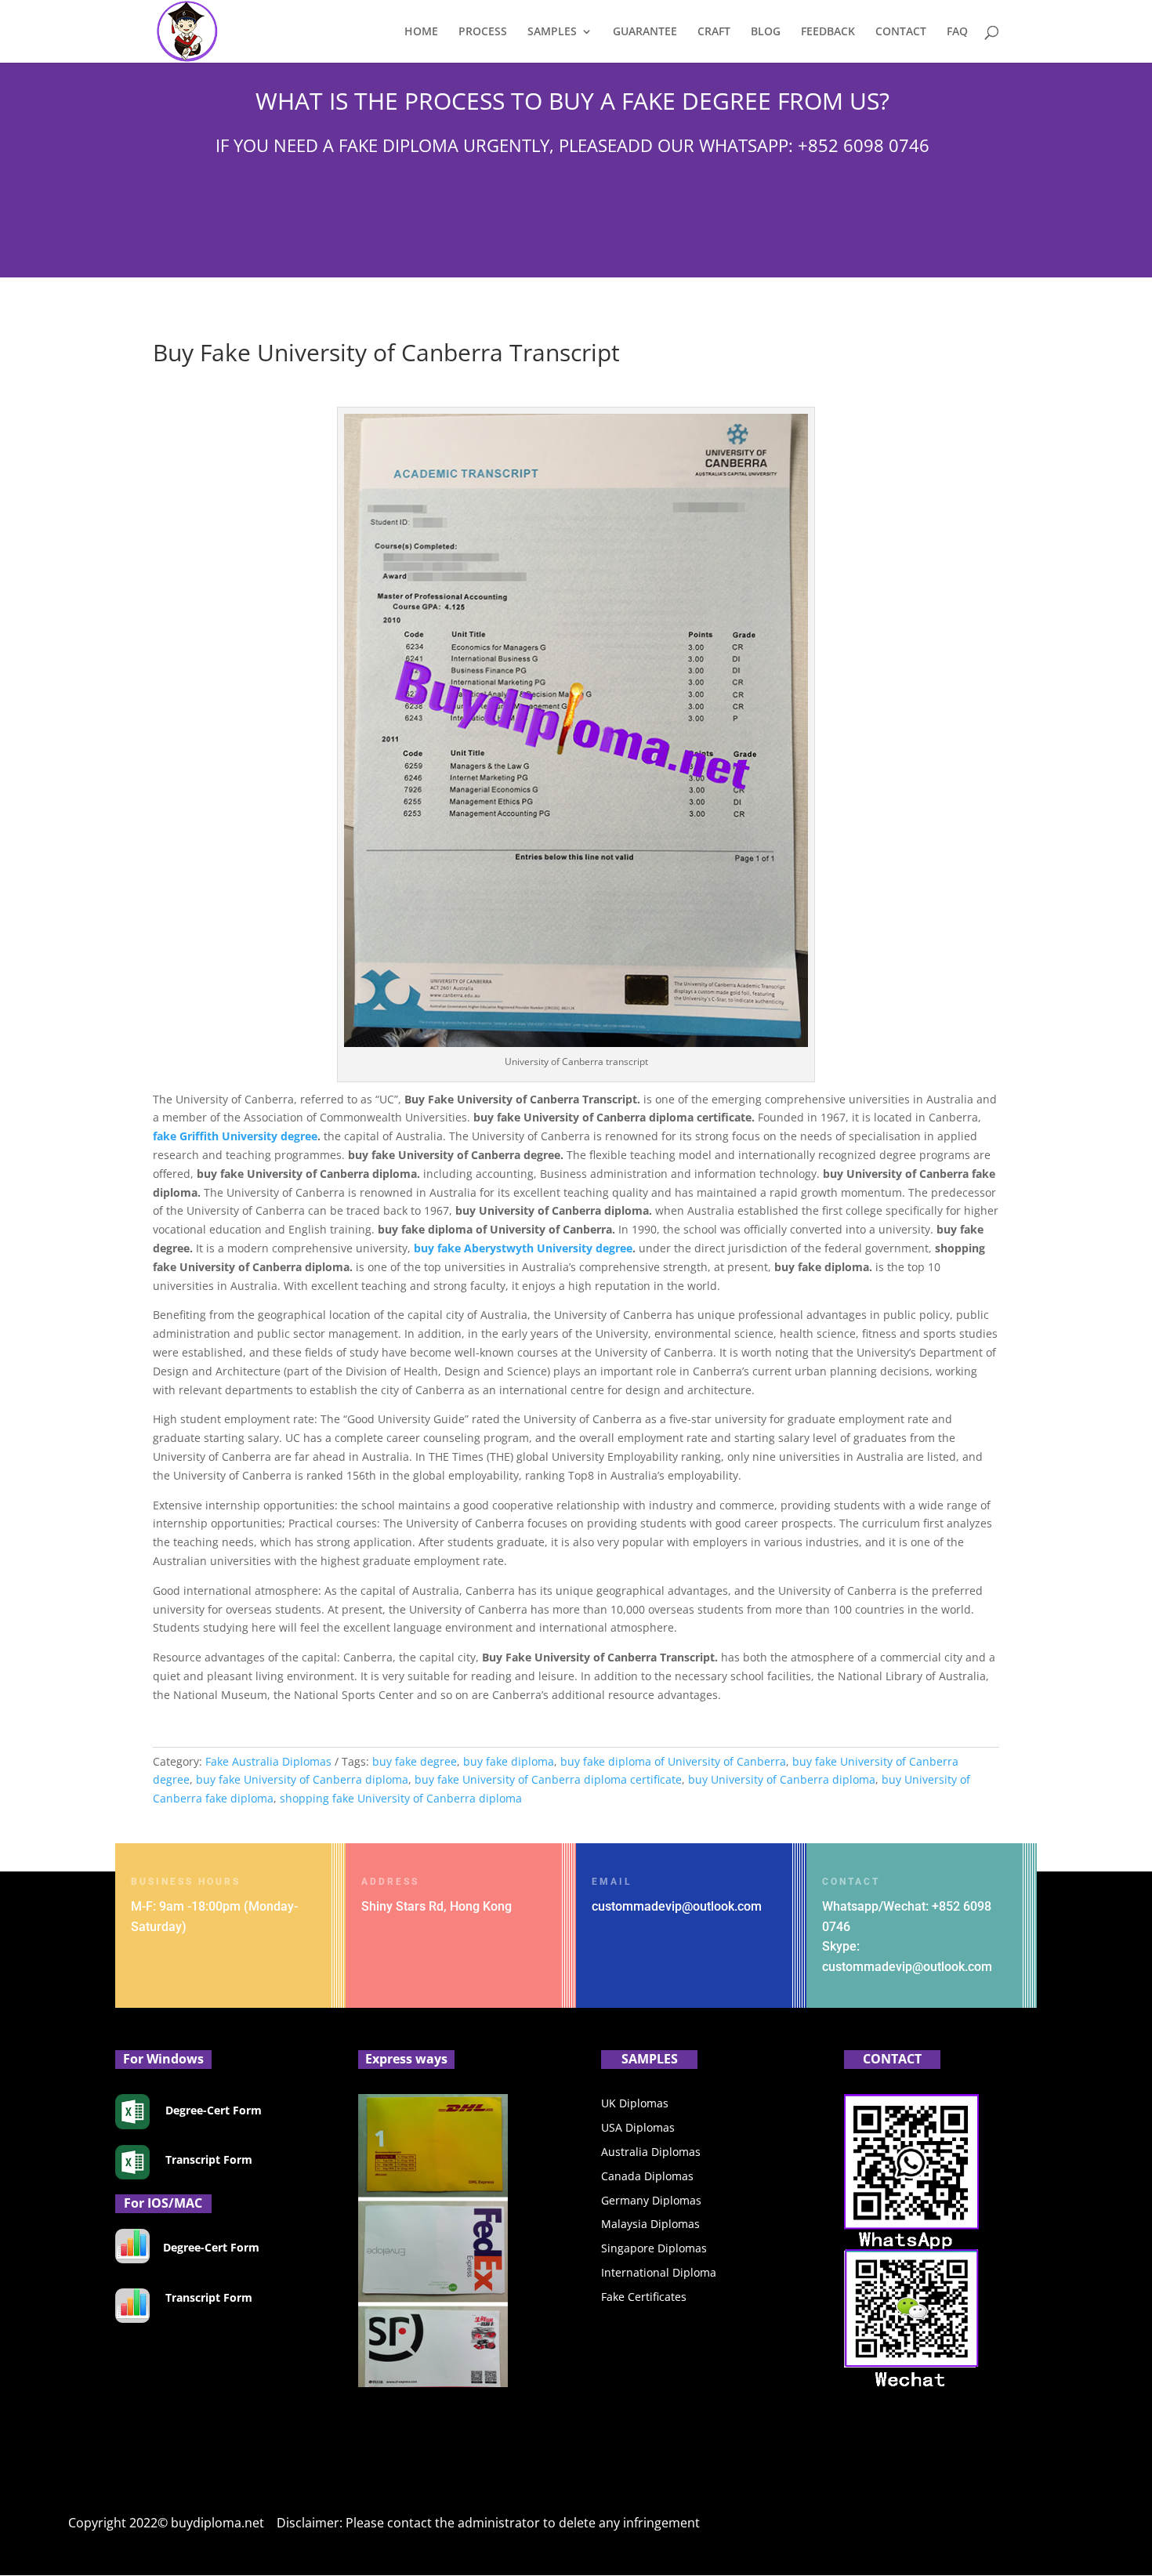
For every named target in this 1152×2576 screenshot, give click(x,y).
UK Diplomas (635, 2103)
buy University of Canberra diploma (782, 1779)
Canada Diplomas (647, 2176)
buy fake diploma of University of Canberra (673, 1761)
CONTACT (901, 32)
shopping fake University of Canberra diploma (401, 1798)
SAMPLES (552, 32)
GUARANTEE (645, 32)
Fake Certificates (644, 2297)
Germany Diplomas (651, 2200)
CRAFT (714, 32)
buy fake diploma (509, 1761)
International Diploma (659, 2272)
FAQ (957, 32)
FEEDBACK (828, 32)
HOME (421, 32)
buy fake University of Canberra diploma (302, 1779)
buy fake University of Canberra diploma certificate (548, 1779)
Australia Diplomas (651, 2152)
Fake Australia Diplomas (268, 1761)
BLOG (766, 32)
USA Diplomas (638, 2127)
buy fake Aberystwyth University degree (523, 1248)
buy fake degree (415, 1761)
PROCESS (483, 32)
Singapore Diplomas (654, 2248)
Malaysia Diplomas (650, 2224)
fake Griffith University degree (235, 1136)
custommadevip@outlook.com (677, 1906)
